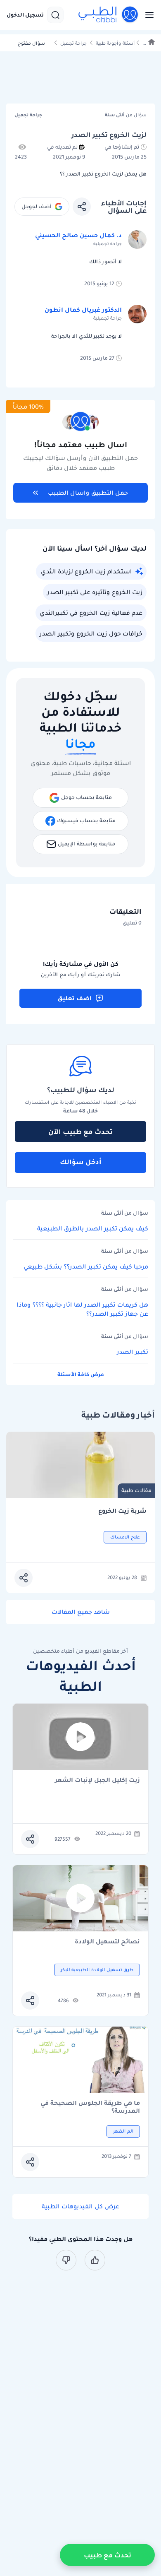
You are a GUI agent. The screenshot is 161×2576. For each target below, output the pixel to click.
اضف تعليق (75, 998)
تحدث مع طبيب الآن (80, 1132)
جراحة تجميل (73, 43)
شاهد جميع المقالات (81, 1612)
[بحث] (55, 15)
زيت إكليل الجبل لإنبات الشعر (97, 1780)
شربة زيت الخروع (122, 1511)
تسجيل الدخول (25, 15)
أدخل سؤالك (81, 1162)
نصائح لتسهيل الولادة (107, 1942)
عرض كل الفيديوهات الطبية (80, 2206)
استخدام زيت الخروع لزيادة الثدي (86, 571)
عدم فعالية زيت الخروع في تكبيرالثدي (91, 613)
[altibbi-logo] (109, 15)
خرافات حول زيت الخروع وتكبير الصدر (91, 633)
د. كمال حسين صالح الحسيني (78, 235)
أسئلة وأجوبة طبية (115, 43)
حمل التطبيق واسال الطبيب (88, 493)
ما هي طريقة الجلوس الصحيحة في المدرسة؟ (90, 2107)
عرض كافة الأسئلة (81, 1374)
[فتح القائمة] (147, 15)
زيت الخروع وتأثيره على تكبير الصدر (95, 592)
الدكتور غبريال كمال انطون (83, 310)
